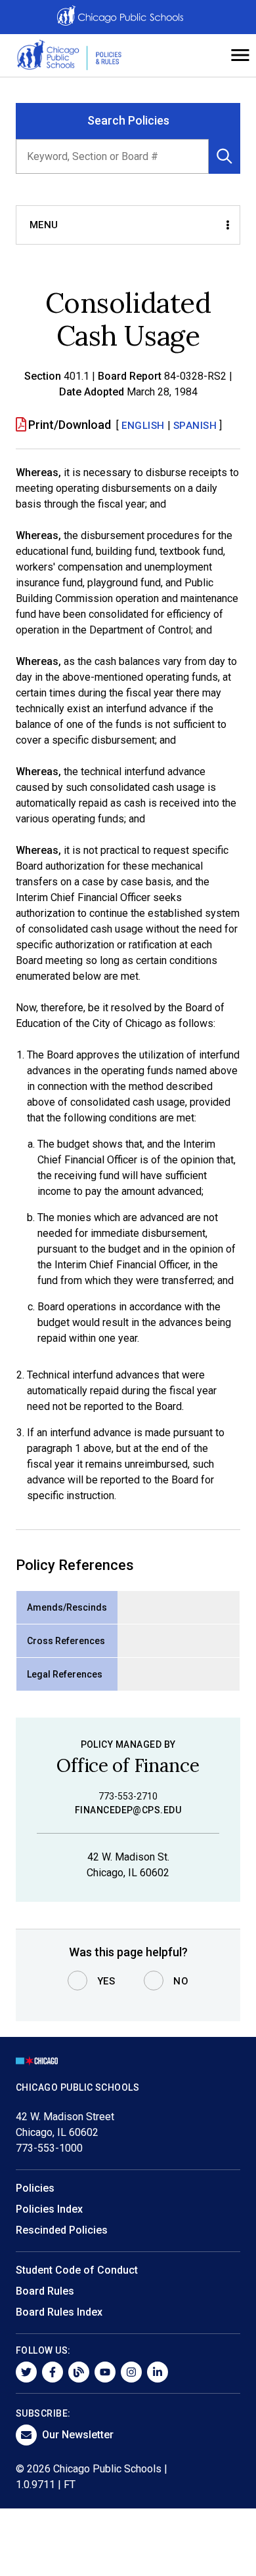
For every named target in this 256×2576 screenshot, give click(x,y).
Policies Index (49, 2209)
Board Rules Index (59, 2312)
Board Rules (45, 2291)
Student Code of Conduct (77, 2270)
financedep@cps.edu (128, 1810)
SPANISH (195, 426)
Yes (106, 1981)
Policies (35, 2188)
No (181, 1981)
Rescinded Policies (62, 2230)
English (143, 426)
